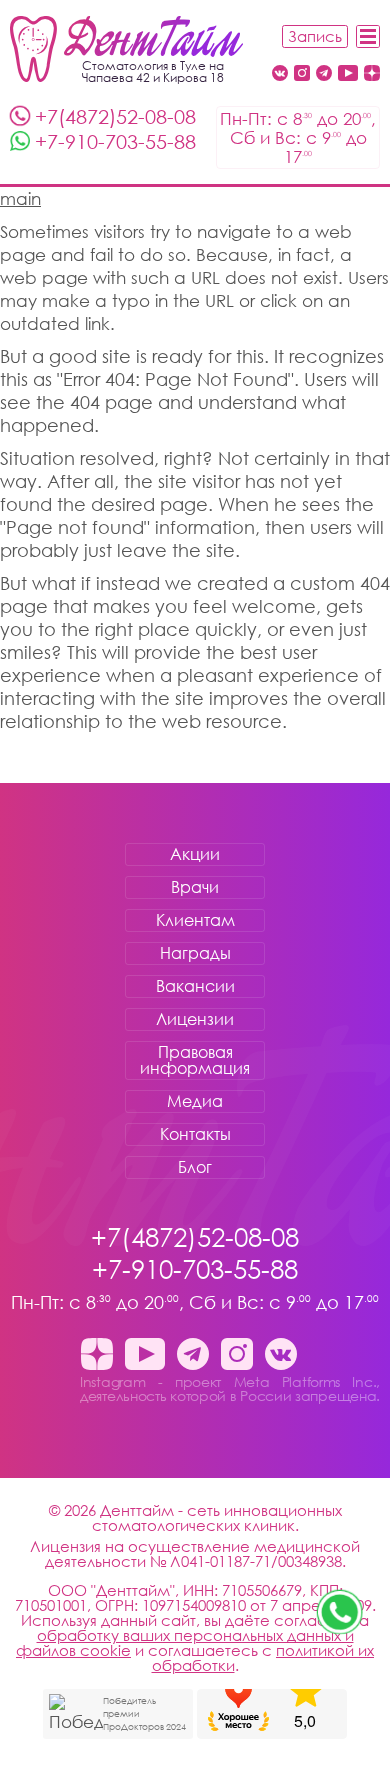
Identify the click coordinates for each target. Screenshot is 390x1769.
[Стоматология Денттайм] (126, 49)
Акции (195, 854)
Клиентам (195, 920)
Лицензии (195, 1019)
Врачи (195, 887)
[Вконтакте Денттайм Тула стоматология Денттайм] (280, 74)
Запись (315, 36)
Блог (195, 1167)
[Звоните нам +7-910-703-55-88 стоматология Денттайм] (339, 1612)
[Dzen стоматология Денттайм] (372, 74)
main (20, 198)
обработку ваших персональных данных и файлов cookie (185, 1642)
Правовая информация (195, 1060)
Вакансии (195, 986)
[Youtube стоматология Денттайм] (348, 74)
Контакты (195, 1134)
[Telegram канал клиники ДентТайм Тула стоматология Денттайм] (324, 74)
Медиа (195, 1101)
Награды (195, 953)
